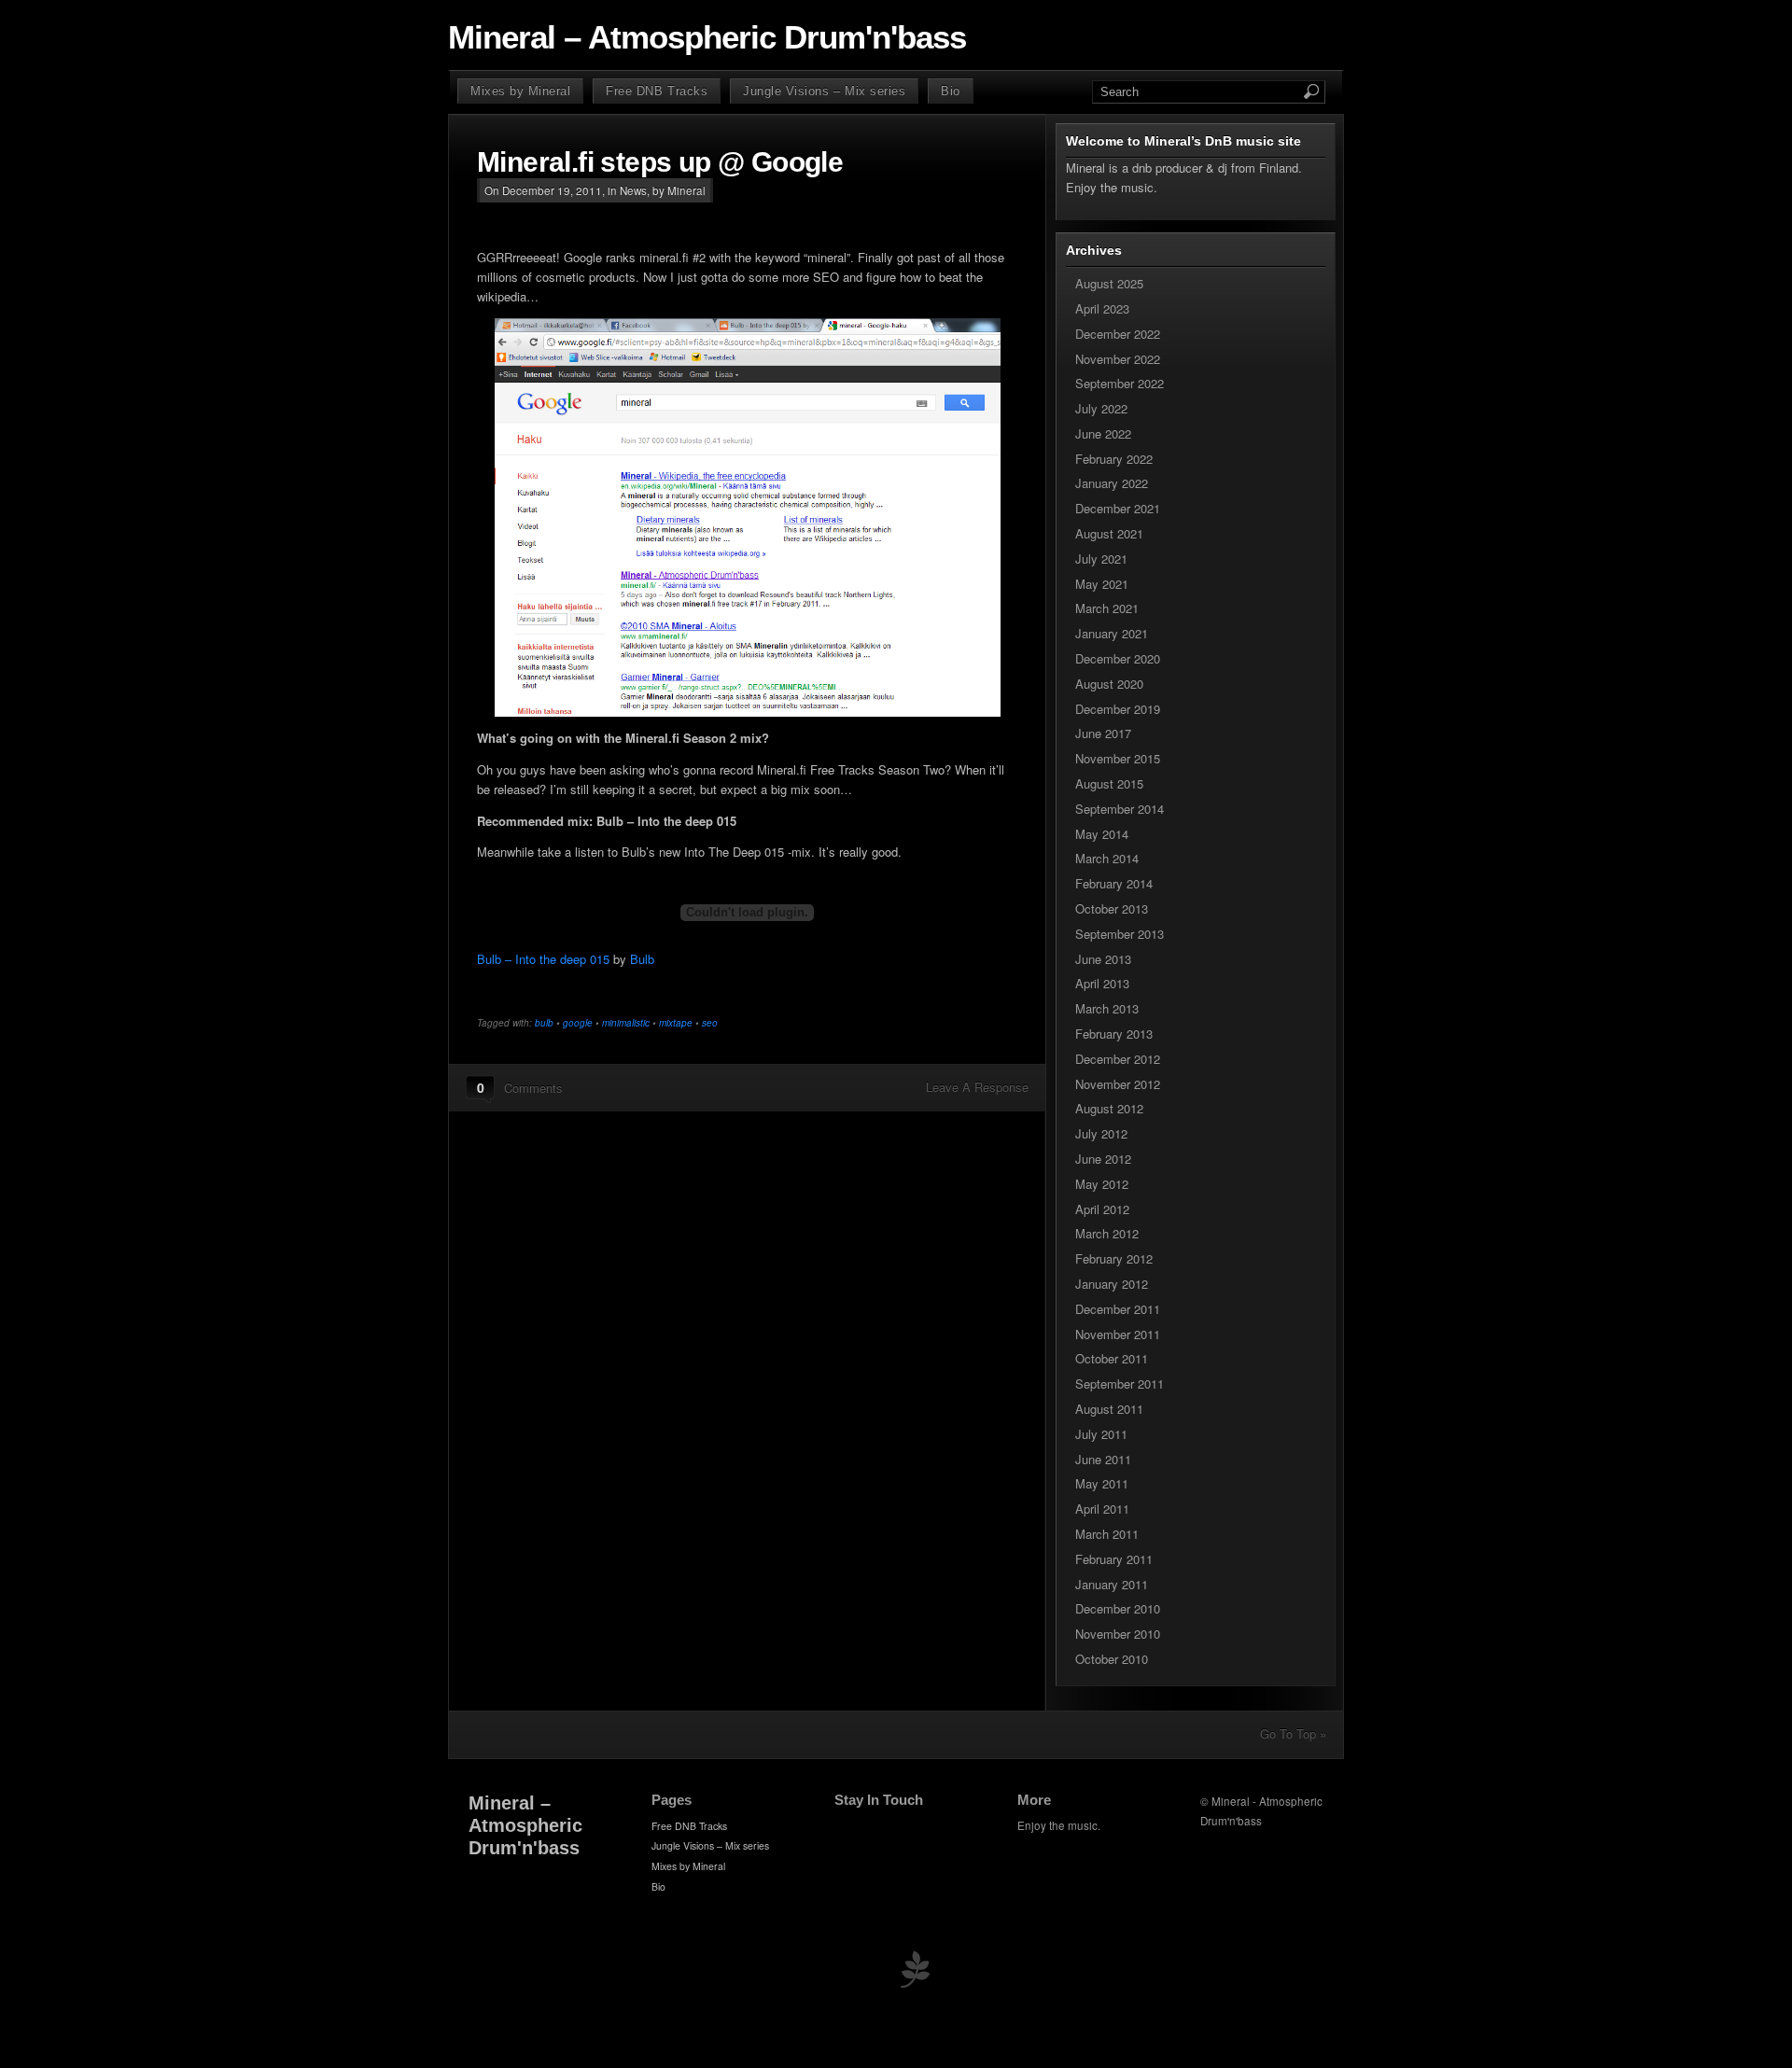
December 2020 (1118, 658)
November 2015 (1118, 758)
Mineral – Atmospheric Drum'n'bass (707, 37)
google (578, 1023)
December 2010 (1118, 1608)
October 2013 (1112, 908)
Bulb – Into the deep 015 (543, 959)
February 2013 (1114, 1034)
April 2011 (1102, 1509)
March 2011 (1107, 1534)
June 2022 (1103, 433)
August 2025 (1109, 283)
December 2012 (1118, 1059)
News (633, 190)
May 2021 (1102, 584)
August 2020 (1109, 684)
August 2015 (1109, 783)
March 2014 (1107, 858)
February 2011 (1114, 1559)
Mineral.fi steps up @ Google (660, 162)
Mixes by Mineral (520, 91)
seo (710, 1023)
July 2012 (1101, 1133)
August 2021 (1109, 533)
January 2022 (1112, 483)
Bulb (642, 959)
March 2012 (1107, 1233)
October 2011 (1112, 1358)
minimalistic (626, 1023)
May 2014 (1102, 834)
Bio (951, 91)
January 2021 (1112, 633)
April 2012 (1102, 1209)
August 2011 (1109, 1409)
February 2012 (1114, 1258)
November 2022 (1118, 359)
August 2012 (1109, 1108)
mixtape (676, 1023)
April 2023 (1102, 308)
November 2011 (1118, 1334)
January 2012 (1112, 1284)
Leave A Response (977, 1087)
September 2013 (1120, 934)
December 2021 (1118, 508)
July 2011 (1101, 1434)
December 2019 (1118, 709)
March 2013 (1107, 1008)
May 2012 (1102, 1184)
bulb (544, 1023)
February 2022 (1114, 459)
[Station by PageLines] (915, 1973)
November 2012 (1118, 1084)
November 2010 (1118, 1634)
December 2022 (1118, 334)
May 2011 (1102, 1483)
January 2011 (1112, 1584)
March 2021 (1107, 608)
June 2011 (1103, 1459)
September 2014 (1120, 809)
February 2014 (1114, 883)
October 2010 (1112, 1659)
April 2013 (1102, 983)
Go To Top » (1293, 1733)
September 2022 (1120, 383)
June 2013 (1103, 959)
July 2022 (1101, 408)
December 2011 (1118, 1309)
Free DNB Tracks (657, 91)
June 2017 (1103, 733)
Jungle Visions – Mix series (824, 91)
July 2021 (1101, 559)
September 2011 (1120, 1383)
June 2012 (1103, 1159)
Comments (533, 1088)
